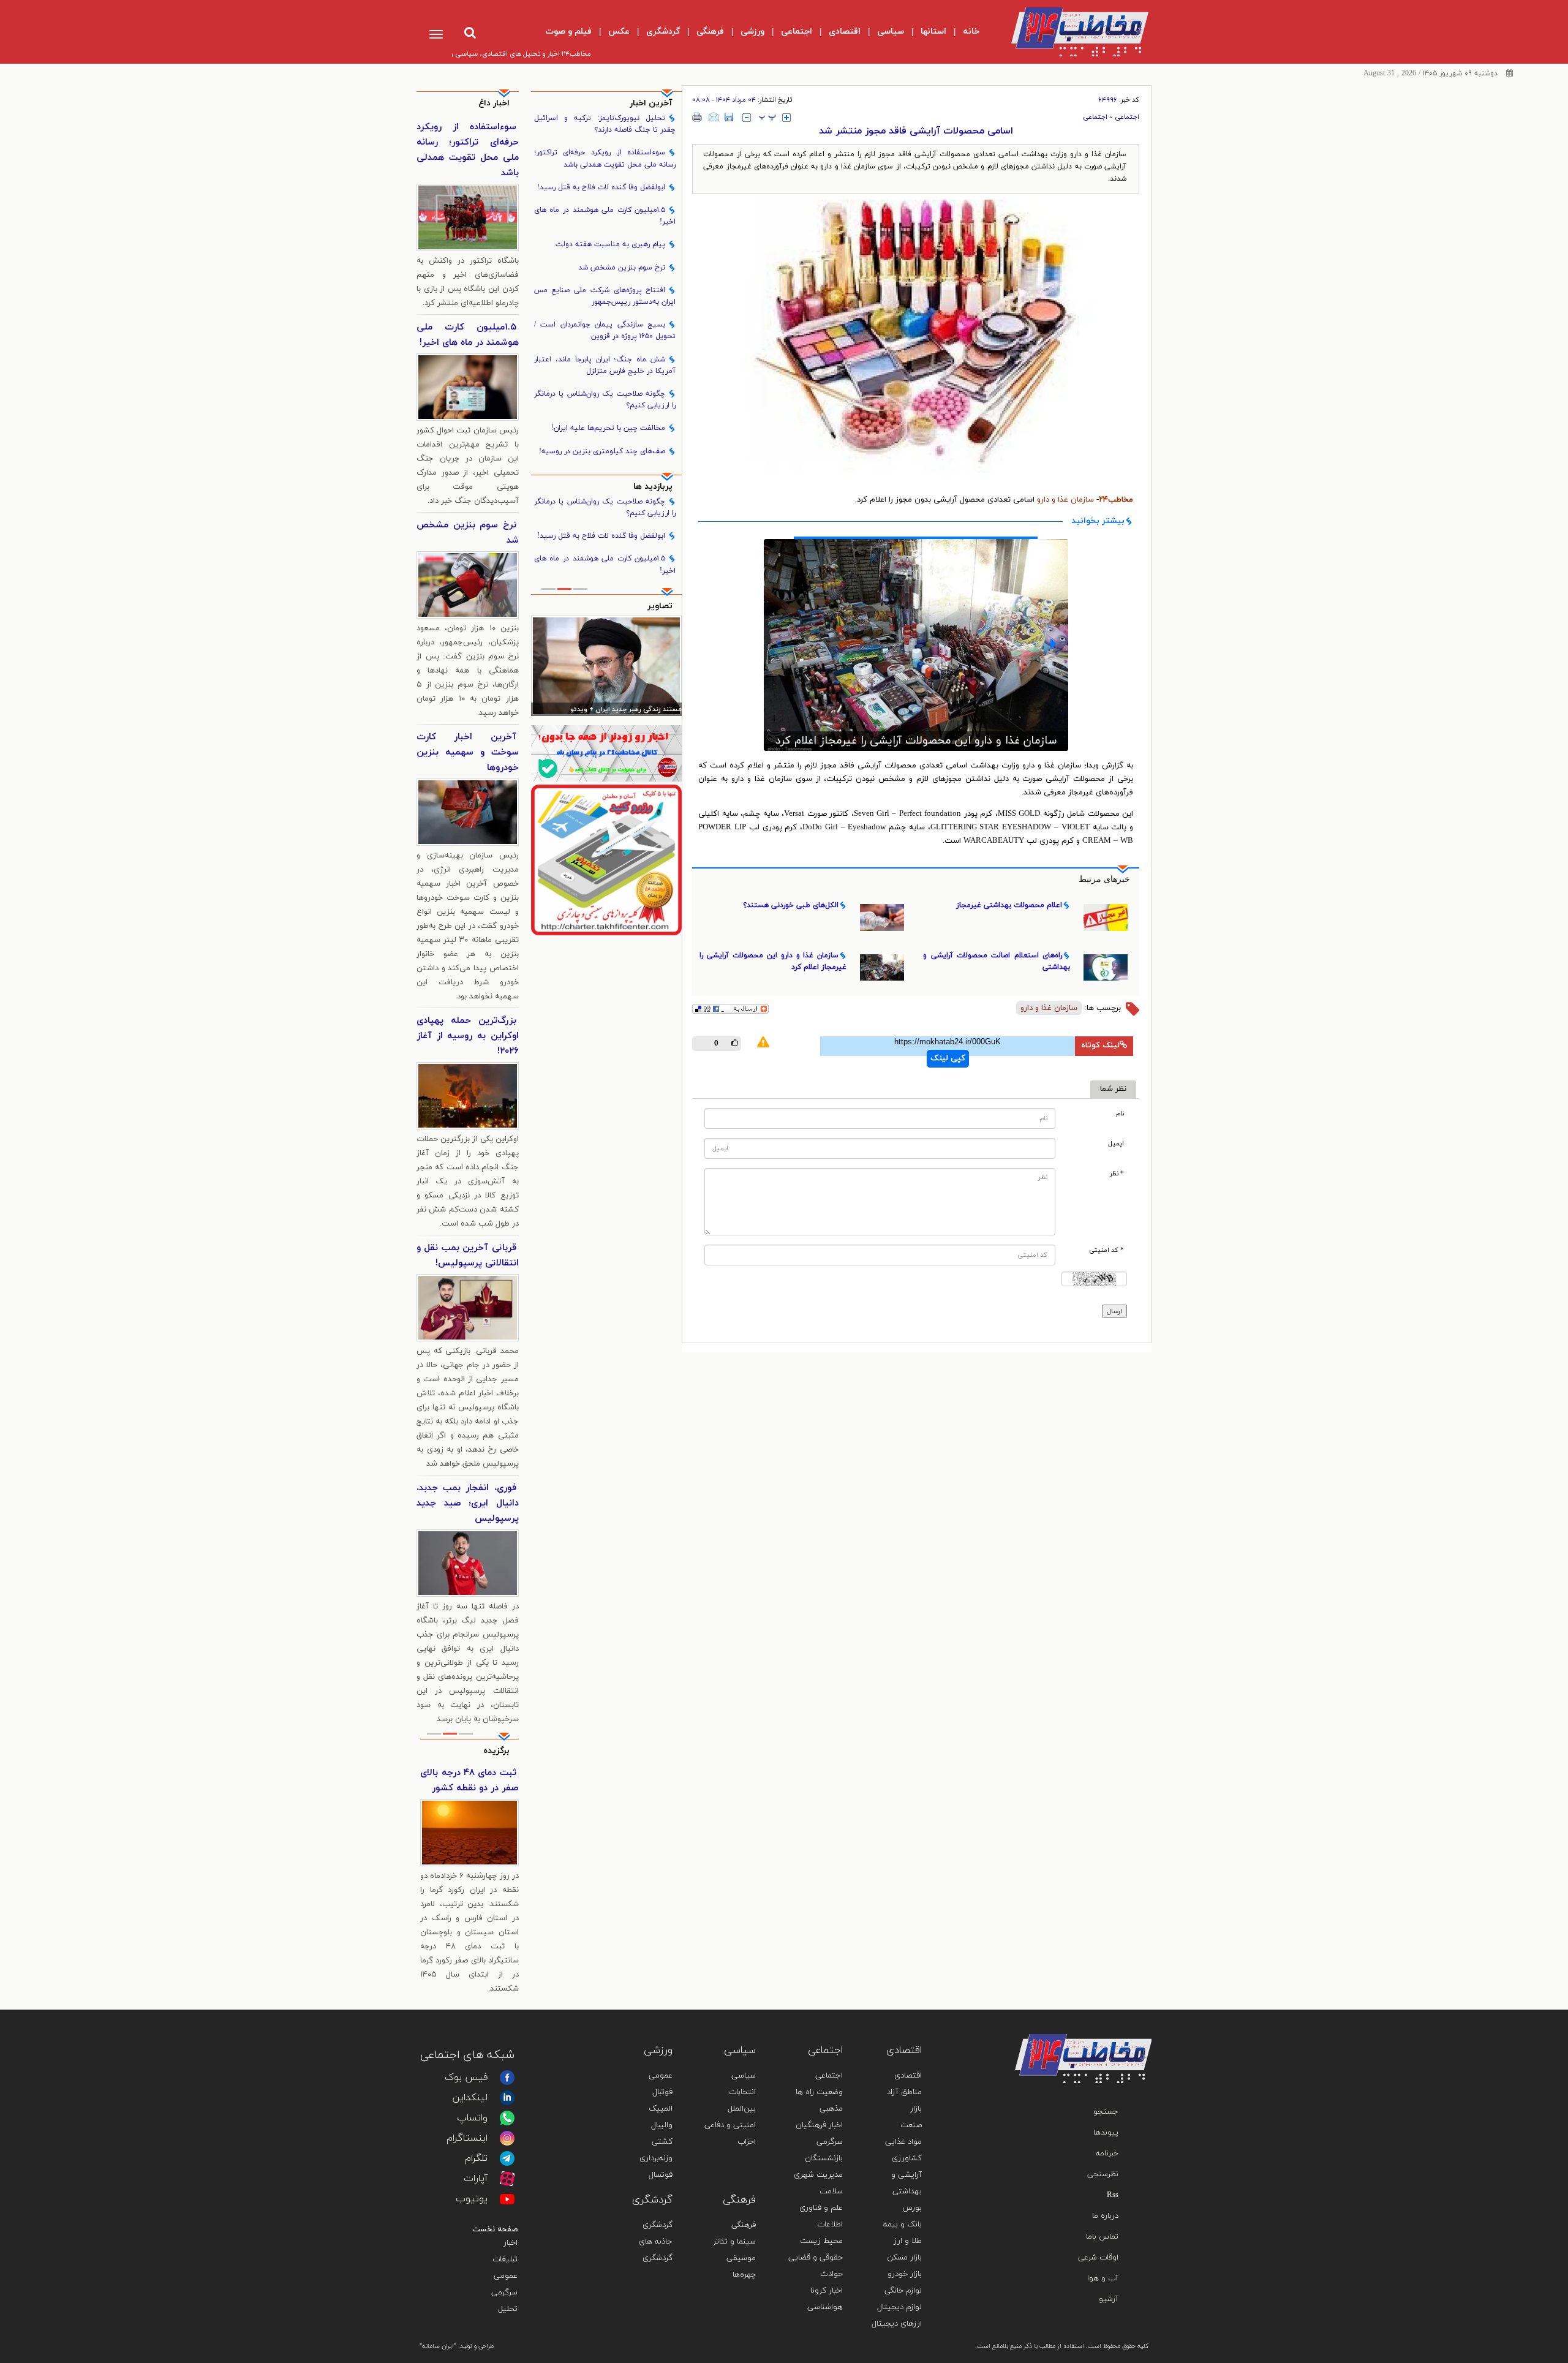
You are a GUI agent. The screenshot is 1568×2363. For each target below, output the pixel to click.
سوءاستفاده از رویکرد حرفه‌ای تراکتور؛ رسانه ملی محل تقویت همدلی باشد (605, 158)
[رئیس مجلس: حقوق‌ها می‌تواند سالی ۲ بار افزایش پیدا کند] (607, 666)
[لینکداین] (507, 2098)
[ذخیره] (729, 117)
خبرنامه (1107, 2154)
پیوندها (1106, 2133)
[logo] (1070, 32)
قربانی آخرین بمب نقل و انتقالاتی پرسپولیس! (468, 1256)
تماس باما (1102, 2237)
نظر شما (1113, 1089)
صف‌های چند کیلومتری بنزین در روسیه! (602, 451)
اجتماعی (1127, 117)
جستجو (1106, 2112)
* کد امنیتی (1106, 1250)
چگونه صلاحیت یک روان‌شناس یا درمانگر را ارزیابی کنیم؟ (605, 400)
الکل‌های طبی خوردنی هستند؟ (791, 905)
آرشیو (1109, 2299)
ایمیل (1116, 1144)
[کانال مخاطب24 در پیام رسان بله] (607, 753)
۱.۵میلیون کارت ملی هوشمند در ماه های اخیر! (605, 216)
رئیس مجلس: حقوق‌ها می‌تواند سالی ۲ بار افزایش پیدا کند (607, 710)
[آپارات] (507, 2179)
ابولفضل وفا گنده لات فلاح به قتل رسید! (601, 187)
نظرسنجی (1103, 2174)
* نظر (1117, 1174)
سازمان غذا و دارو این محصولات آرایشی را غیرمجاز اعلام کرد (773, 961)
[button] (778, 644)
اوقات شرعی (1098, 2258)
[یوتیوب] (507, 2199)
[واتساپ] (507, 2118)
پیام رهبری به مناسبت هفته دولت (610, 244)
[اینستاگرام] (507, 2138)
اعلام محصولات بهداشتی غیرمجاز (1009, 905)
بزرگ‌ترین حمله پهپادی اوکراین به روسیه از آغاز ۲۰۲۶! (468, 1036)
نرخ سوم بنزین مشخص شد (622, 268)
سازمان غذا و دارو (1064, 500)
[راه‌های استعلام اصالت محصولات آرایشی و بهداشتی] (916, 639)
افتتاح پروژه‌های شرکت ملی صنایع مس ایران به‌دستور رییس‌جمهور (605, 296)
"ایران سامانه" (438, 2346)
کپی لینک (948, 1058)
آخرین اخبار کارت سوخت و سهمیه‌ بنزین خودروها (468, 752)
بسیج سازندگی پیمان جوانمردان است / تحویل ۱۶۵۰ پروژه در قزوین (605, 330)
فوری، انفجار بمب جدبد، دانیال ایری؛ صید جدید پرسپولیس (468, 1503)
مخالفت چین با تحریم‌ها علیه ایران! (608, 428)
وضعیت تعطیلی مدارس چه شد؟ (469, 1781)
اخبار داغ (494, 103)
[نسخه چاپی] (697, 117)
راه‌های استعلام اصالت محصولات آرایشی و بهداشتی (916, 730)
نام (1120, 1114)
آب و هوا (1103, 2278)
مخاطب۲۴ (1116, 500)
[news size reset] (767, 118)
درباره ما (1105, 2216)
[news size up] (786, 118)
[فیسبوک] (507, 2078)
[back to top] (1114, 2016)
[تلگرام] (507, 2158)
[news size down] (747, 118)
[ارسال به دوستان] (714, 117)
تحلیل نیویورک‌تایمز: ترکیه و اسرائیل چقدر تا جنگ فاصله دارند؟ (605, 124)
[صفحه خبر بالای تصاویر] (607, 860)
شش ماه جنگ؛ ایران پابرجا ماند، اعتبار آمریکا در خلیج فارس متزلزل (605, 365)
